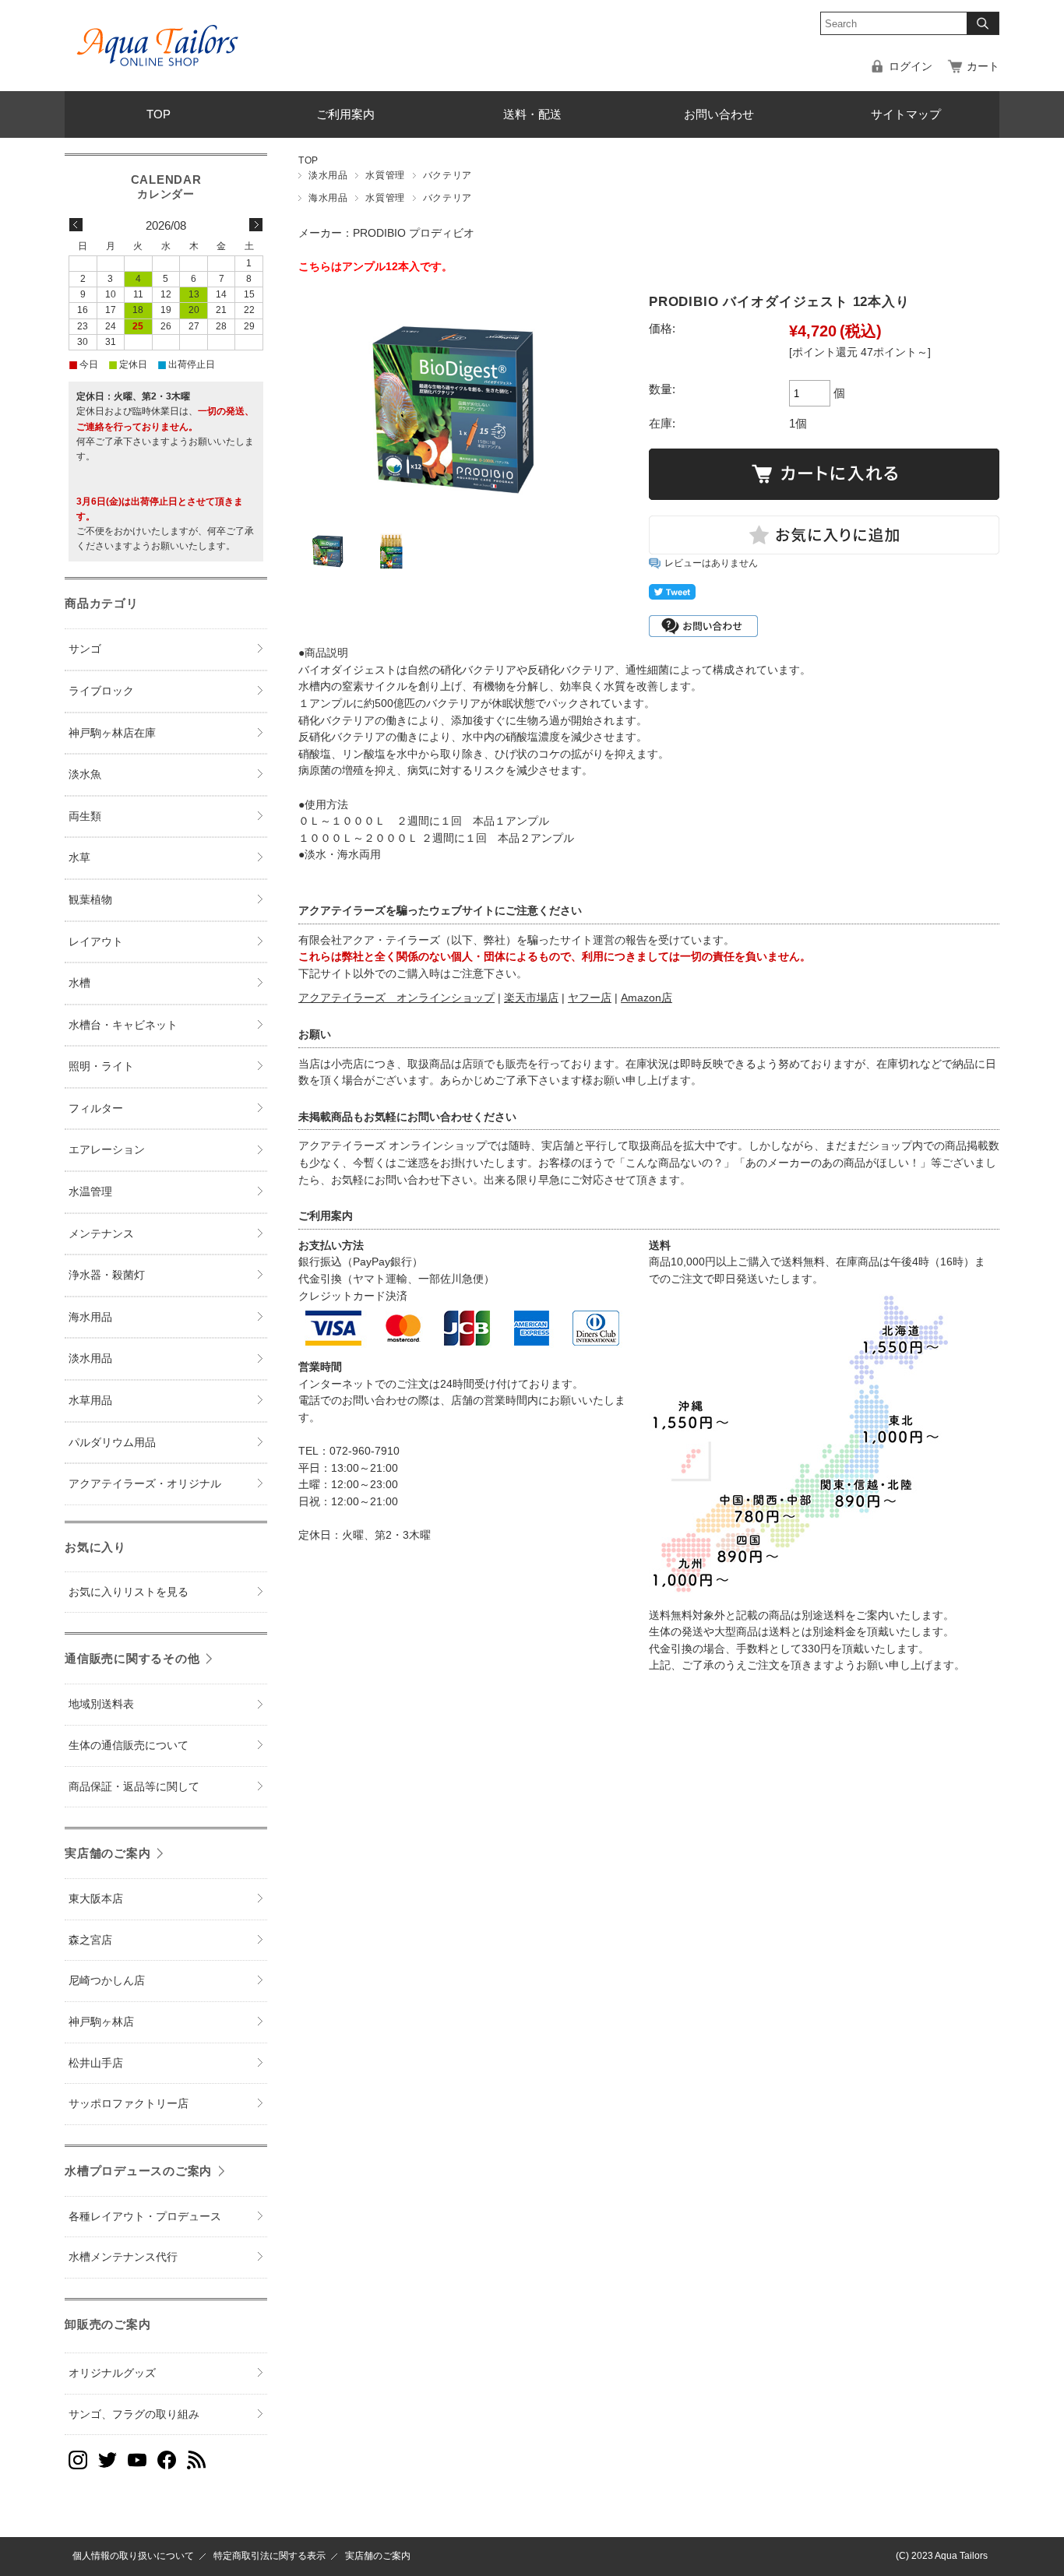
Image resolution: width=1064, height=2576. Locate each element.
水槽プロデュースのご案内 (138, 2171)
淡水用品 (328, 175)
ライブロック (101, 691)
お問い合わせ (719, 114)
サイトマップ (906, 114)
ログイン (911, 67)
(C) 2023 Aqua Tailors (942, 2556)
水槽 (79, 983)
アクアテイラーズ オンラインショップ (396, 998)
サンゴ (85, 649)
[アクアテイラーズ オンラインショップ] (158, 34)
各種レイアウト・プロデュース (145, 2217)
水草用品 (90, 1401)
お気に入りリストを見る (129, 1592)
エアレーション (107, 1150)
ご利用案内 (345, 114)
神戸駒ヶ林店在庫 (112, 733)
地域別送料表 (101, 1704)
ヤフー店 (590, 998)
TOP (159, 114)
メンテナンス (101, 1234)
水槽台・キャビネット (123, 1025)
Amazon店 (647, 998)
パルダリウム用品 (112, 1443)
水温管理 (90, 1192)
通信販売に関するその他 (132, 1658)
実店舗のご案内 (107, 1853)
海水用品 (328, 198)
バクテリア (447, 175)
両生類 (85, 816)
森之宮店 (90, 1940)
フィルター (96, 1109)
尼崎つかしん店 (107, 1981)
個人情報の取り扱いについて (133, 2556)
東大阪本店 (96, 1899)
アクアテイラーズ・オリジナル (145, 1484)
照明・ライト (101, 1066)
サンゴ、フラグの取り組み (134, 2414)
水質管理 (385, 175)
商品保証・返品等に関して (134, 1787)
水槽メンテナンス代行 (123, 2257)
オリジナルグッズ (112, 2373)
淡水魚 (85, 774)
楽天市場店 (531, 998)
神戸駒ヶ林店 (101, 2022)
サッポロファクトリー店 (129, 2104)
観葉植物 (90, 900)
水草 (79, 858)
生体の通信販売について (129, 1745)
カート (983, 67)
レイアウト (96, 942)
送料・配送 (532, 114)
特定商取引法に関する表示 (270, 2556)
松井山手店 (96, 2063)
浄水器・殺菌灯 (107, 1275)
